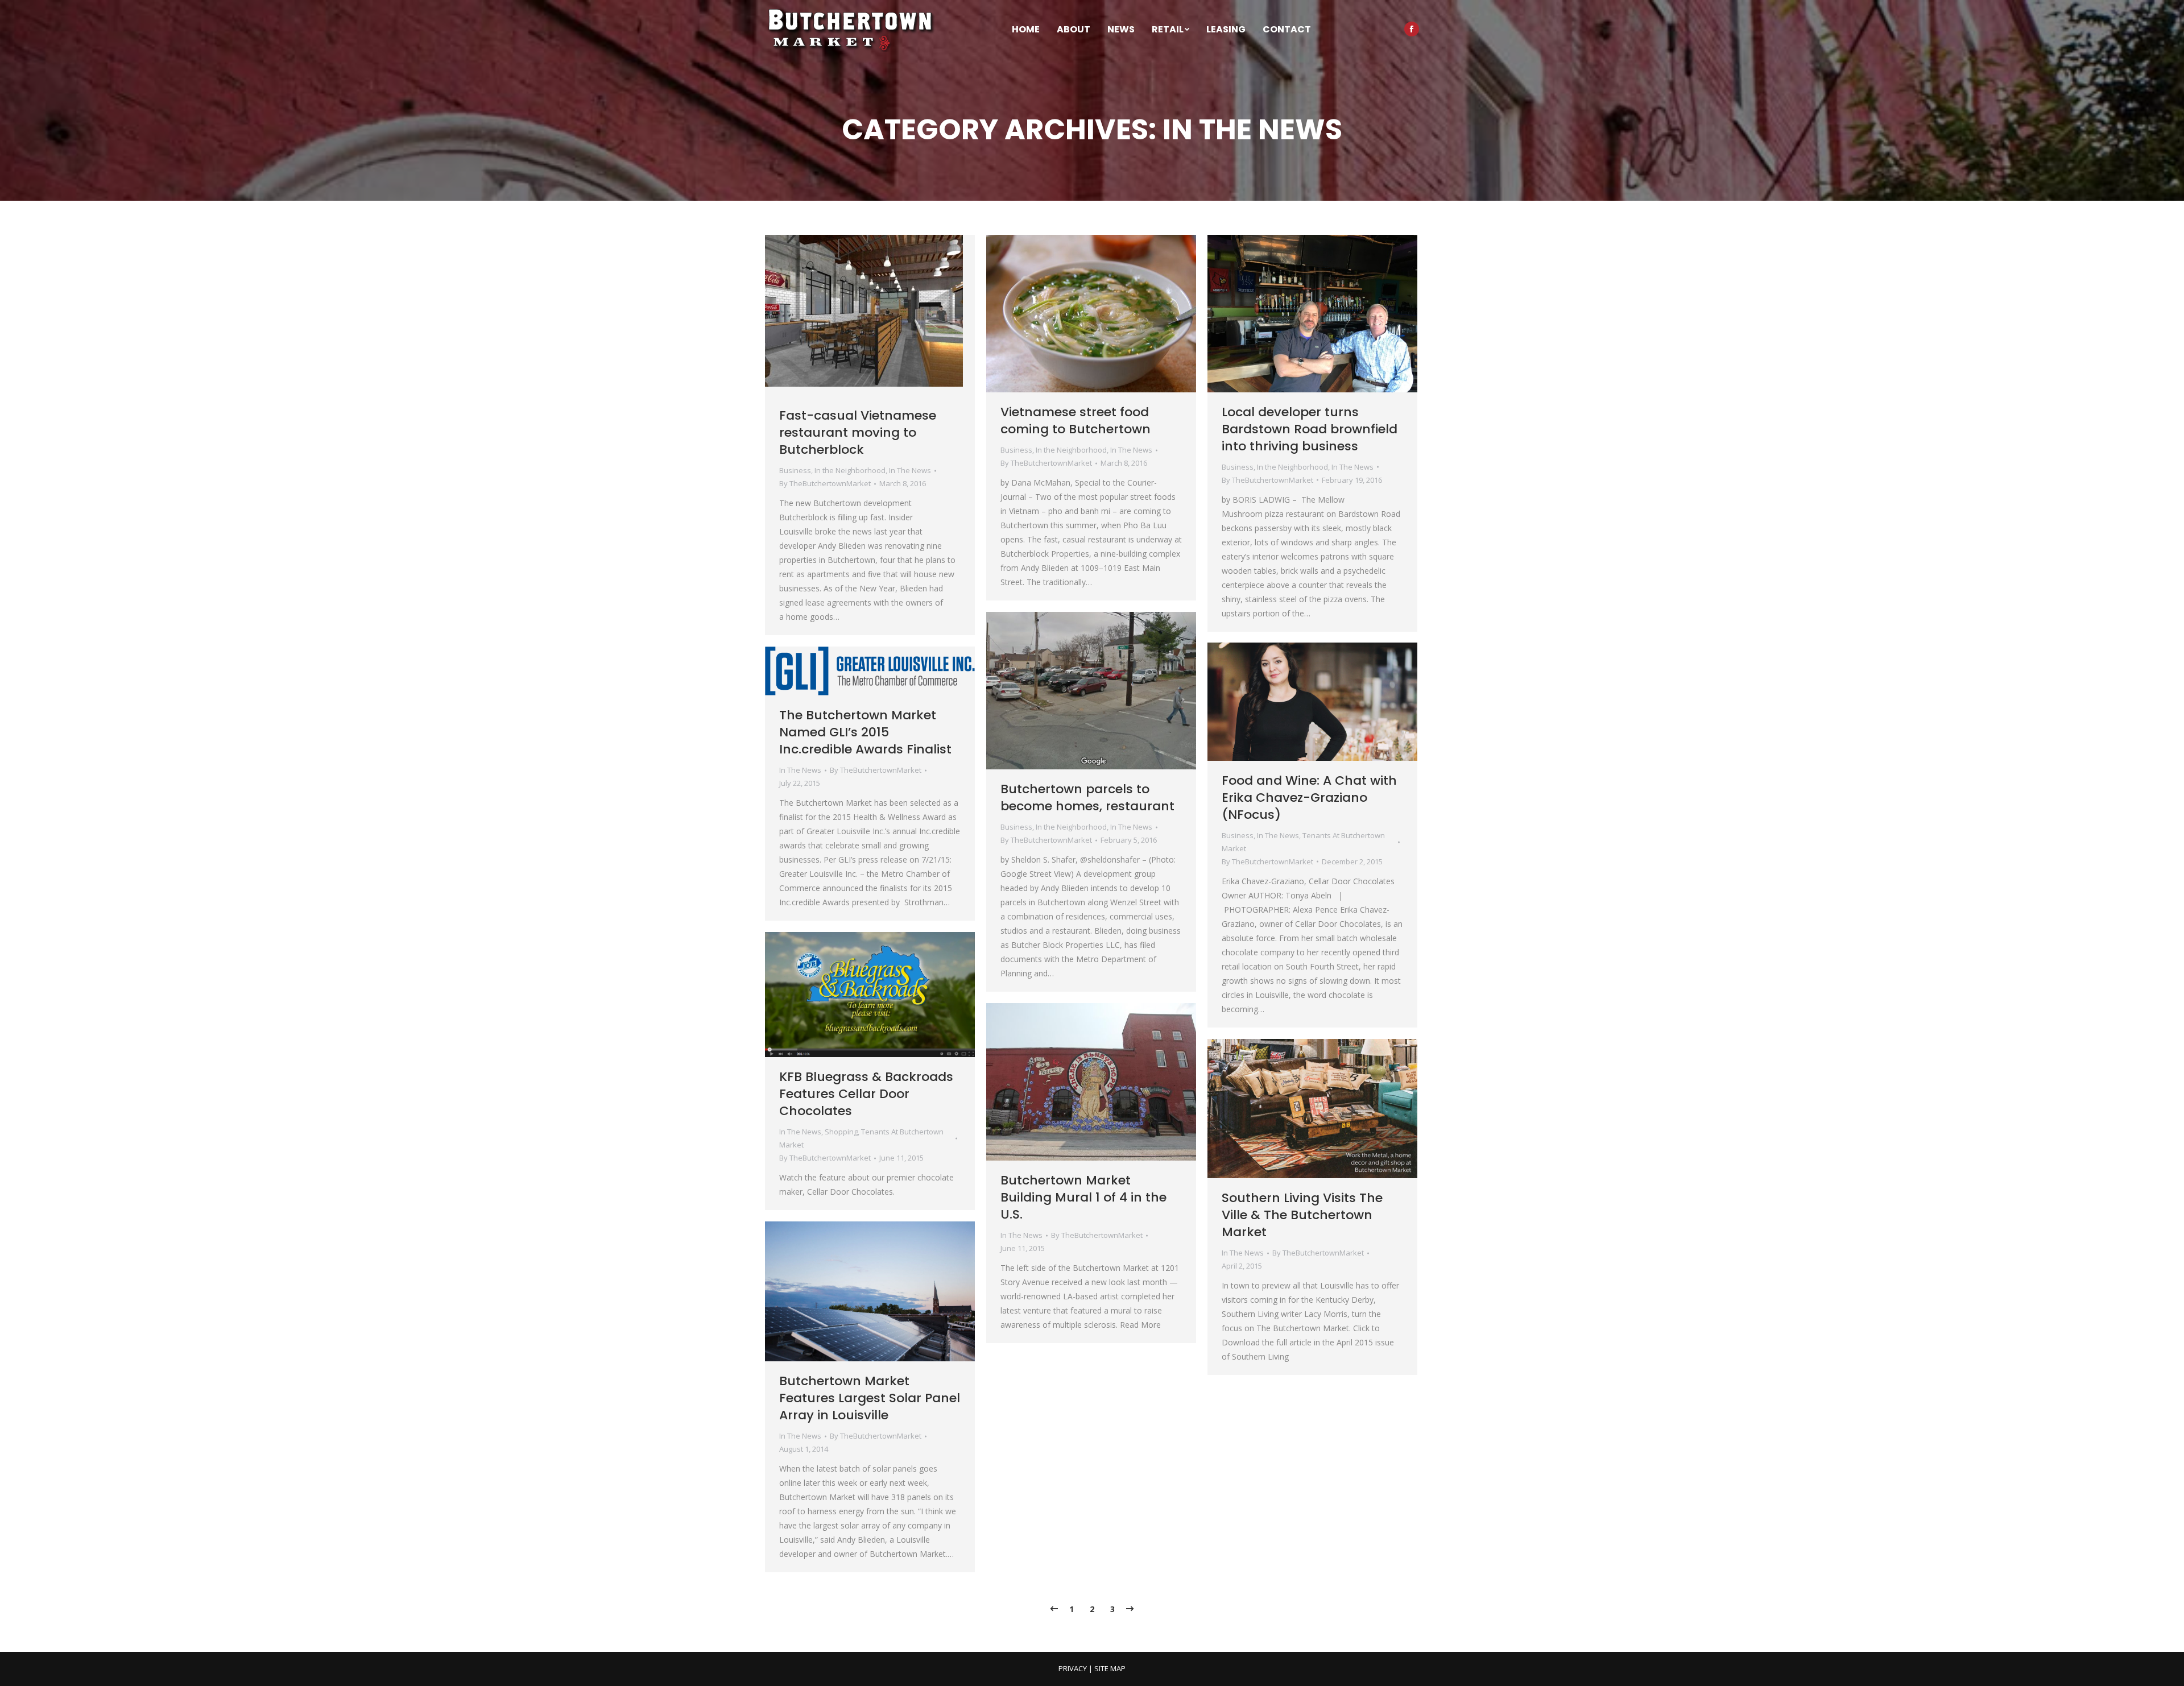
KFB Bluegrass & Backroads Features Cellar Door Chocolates (866, 1094)
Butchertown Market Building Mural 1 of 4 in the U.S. (1083, 1197)
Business (795, 470)
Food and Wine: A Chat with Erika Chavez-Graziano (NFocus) (1309, 798)
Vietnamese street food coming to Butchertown (1076, 421)
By (825, 483)
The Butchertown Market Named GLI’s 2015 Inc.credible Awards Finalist (865, 732)
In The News (910, 470)
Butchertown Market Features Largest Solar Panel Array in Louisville (870, 1398)
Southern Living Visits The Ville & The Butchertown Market (1302, 1215)
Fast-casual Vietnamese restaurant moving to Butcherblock (858, 432)
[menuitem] (1026, 30)
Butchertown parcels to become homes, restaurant (1087, 798)
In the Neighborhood (850, 470)
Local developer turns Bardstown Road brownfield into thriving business (1310, 429)
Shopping (841, 1132)
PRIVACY (1073, 1668)
